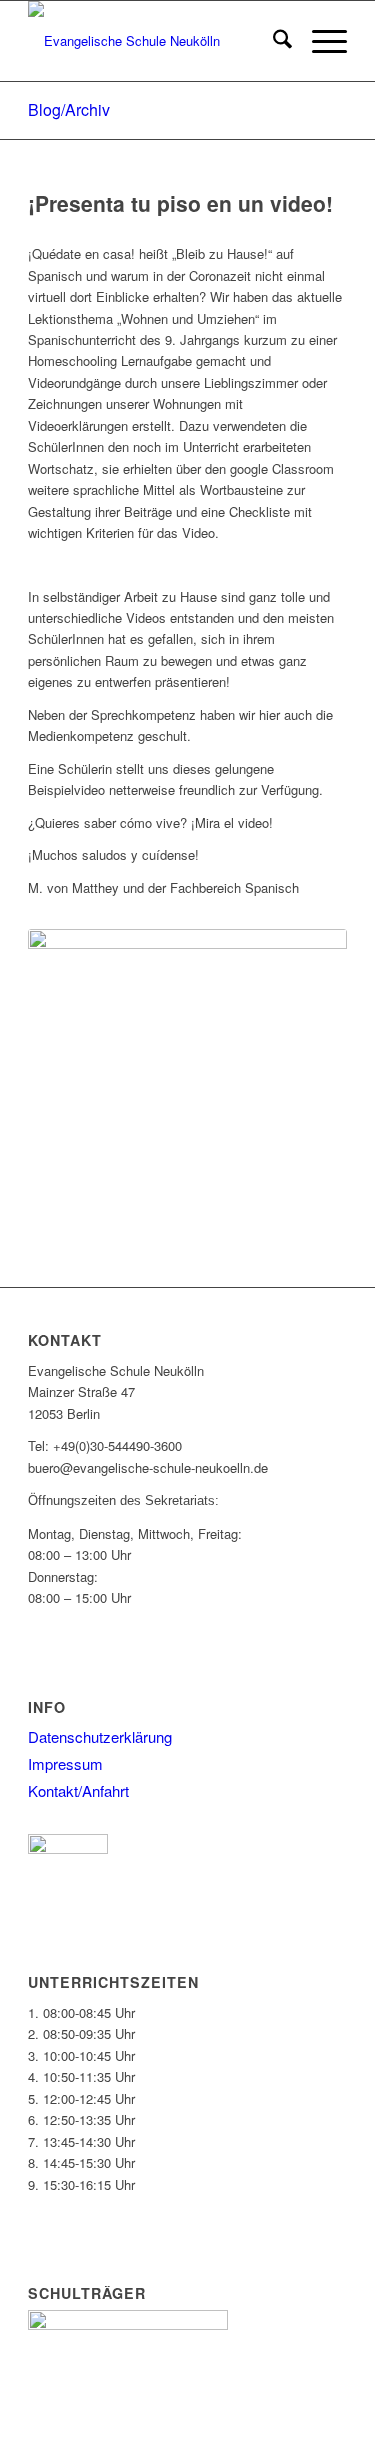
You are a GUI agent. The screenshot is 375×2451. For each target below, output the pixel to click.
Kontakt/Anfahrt (78, 1790)
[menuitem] (272, 41)
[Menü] (319, 41)
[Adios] (187, 1023)
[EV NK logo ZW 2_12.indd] (155, 41)
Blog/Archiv (69, 109)
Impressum (65, 1763)
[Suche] (272, 41)
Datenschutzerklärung (100, 1736)
